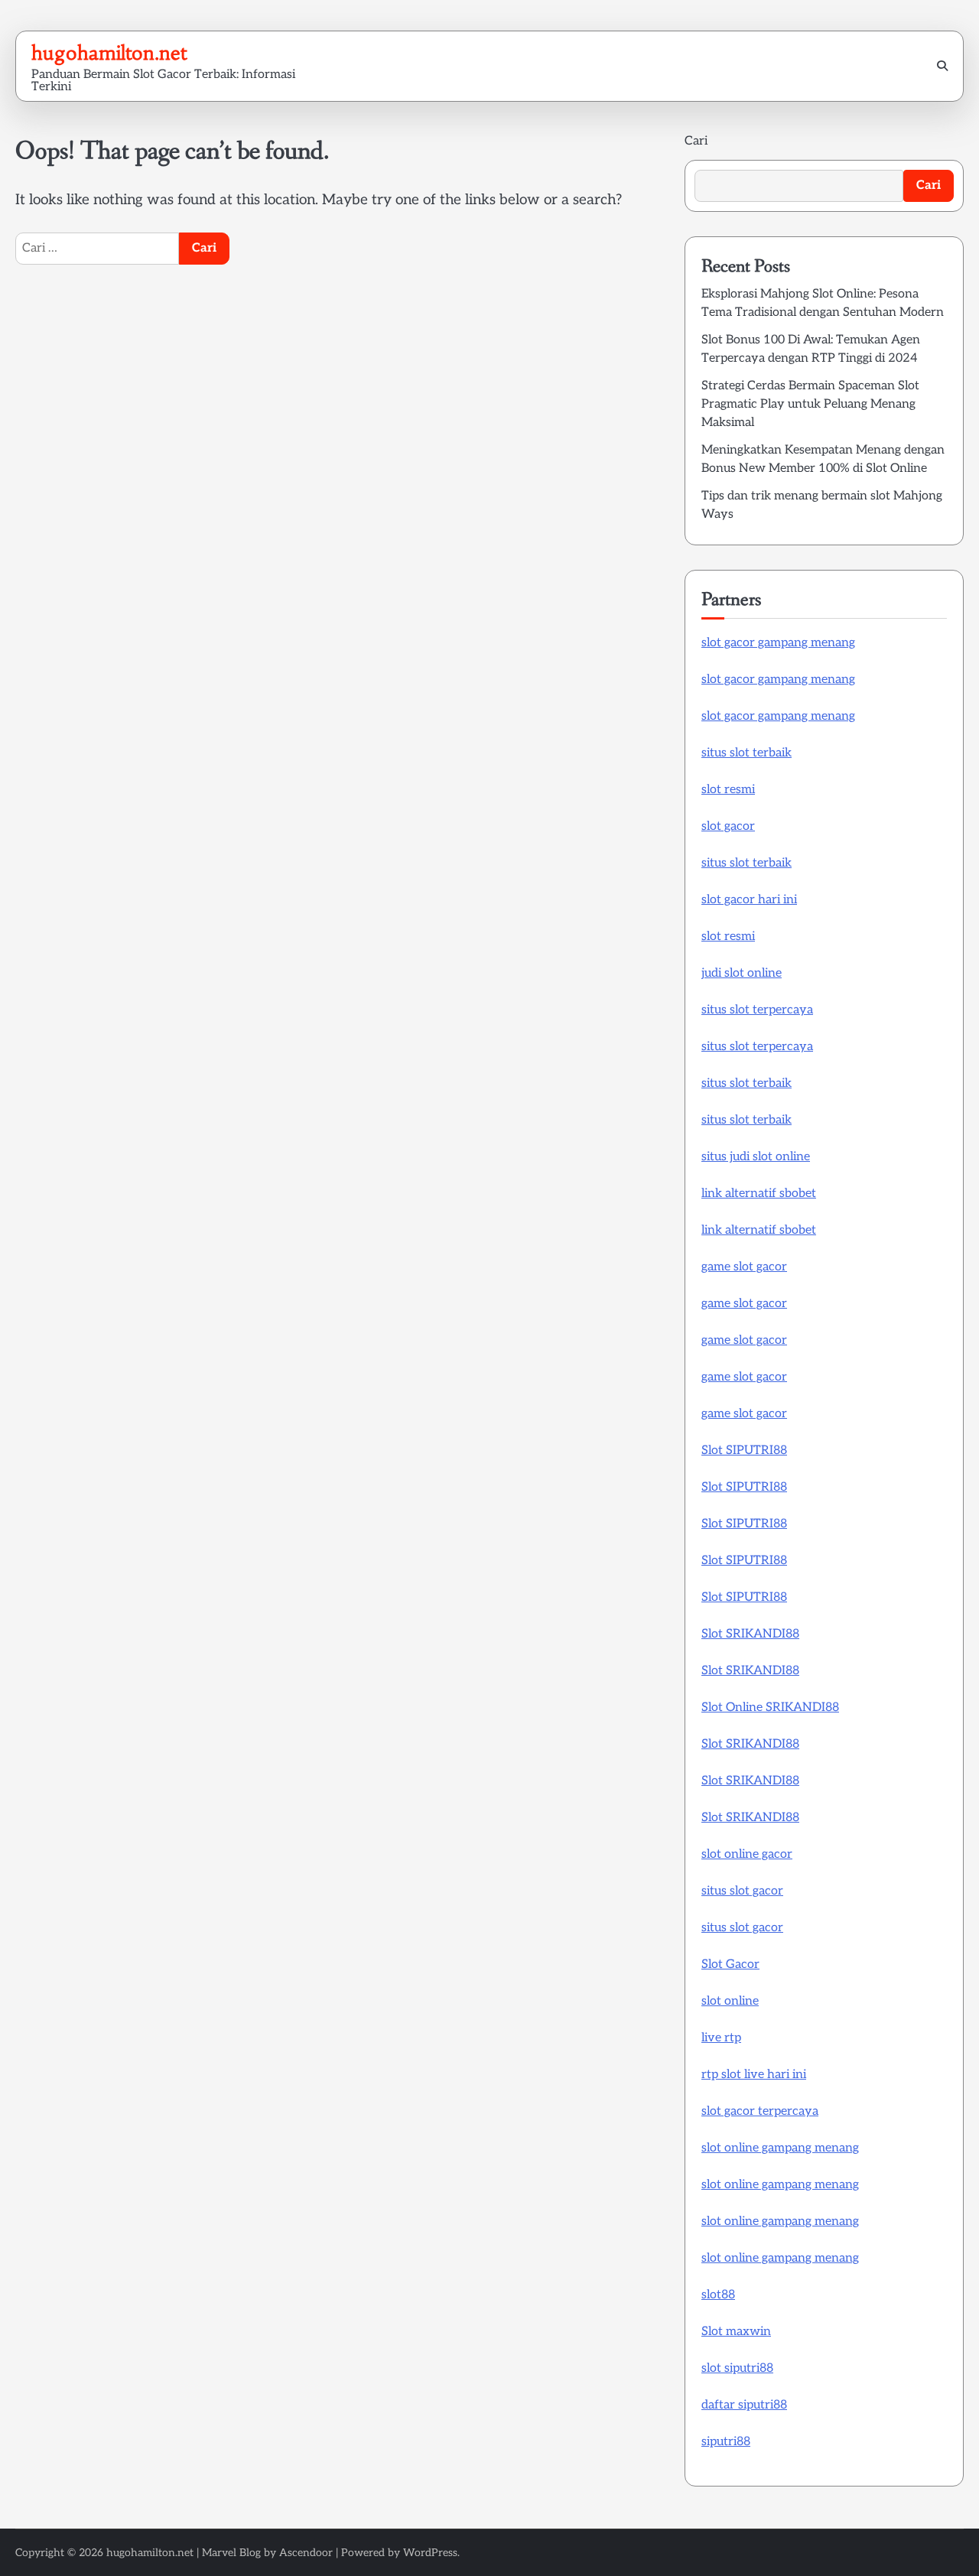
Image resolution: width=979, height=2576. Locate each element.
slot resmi (728, 790)
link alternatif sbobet (759, 1194)
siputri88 (726, 2442)
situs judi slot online (756, 1157)
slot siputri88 (737, 2368)
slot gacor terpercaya (760, 2111)
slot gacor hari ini (749, 900)
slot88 (718, 2295)
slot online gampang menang (780, 2148)
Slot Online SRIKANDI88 (770, 1708)
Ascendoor (306, 2553)
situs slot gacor (742, 1891)
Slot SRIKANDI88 (750, 1634)
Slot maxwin (736, 2332)
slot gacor (728, 826)
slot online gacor (747, 1854)
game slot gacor (744, 1267)
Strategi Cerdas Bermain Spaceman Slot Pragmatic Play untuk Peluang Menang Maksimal (810, 404)
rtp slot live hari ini (754, 2075)
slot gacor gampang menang (778, 643)
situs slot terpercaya (757, 1010)
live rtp (721, 2038)
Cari (696, 141)
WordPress (430, 2553)
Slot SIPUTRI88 (744, 1451)
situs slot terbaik (746, 753)
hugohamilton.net (109, 53)
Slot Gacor (730, 1965)
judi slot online (742, 973)
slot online (730, 2001)
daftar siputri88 (744, 2405)
